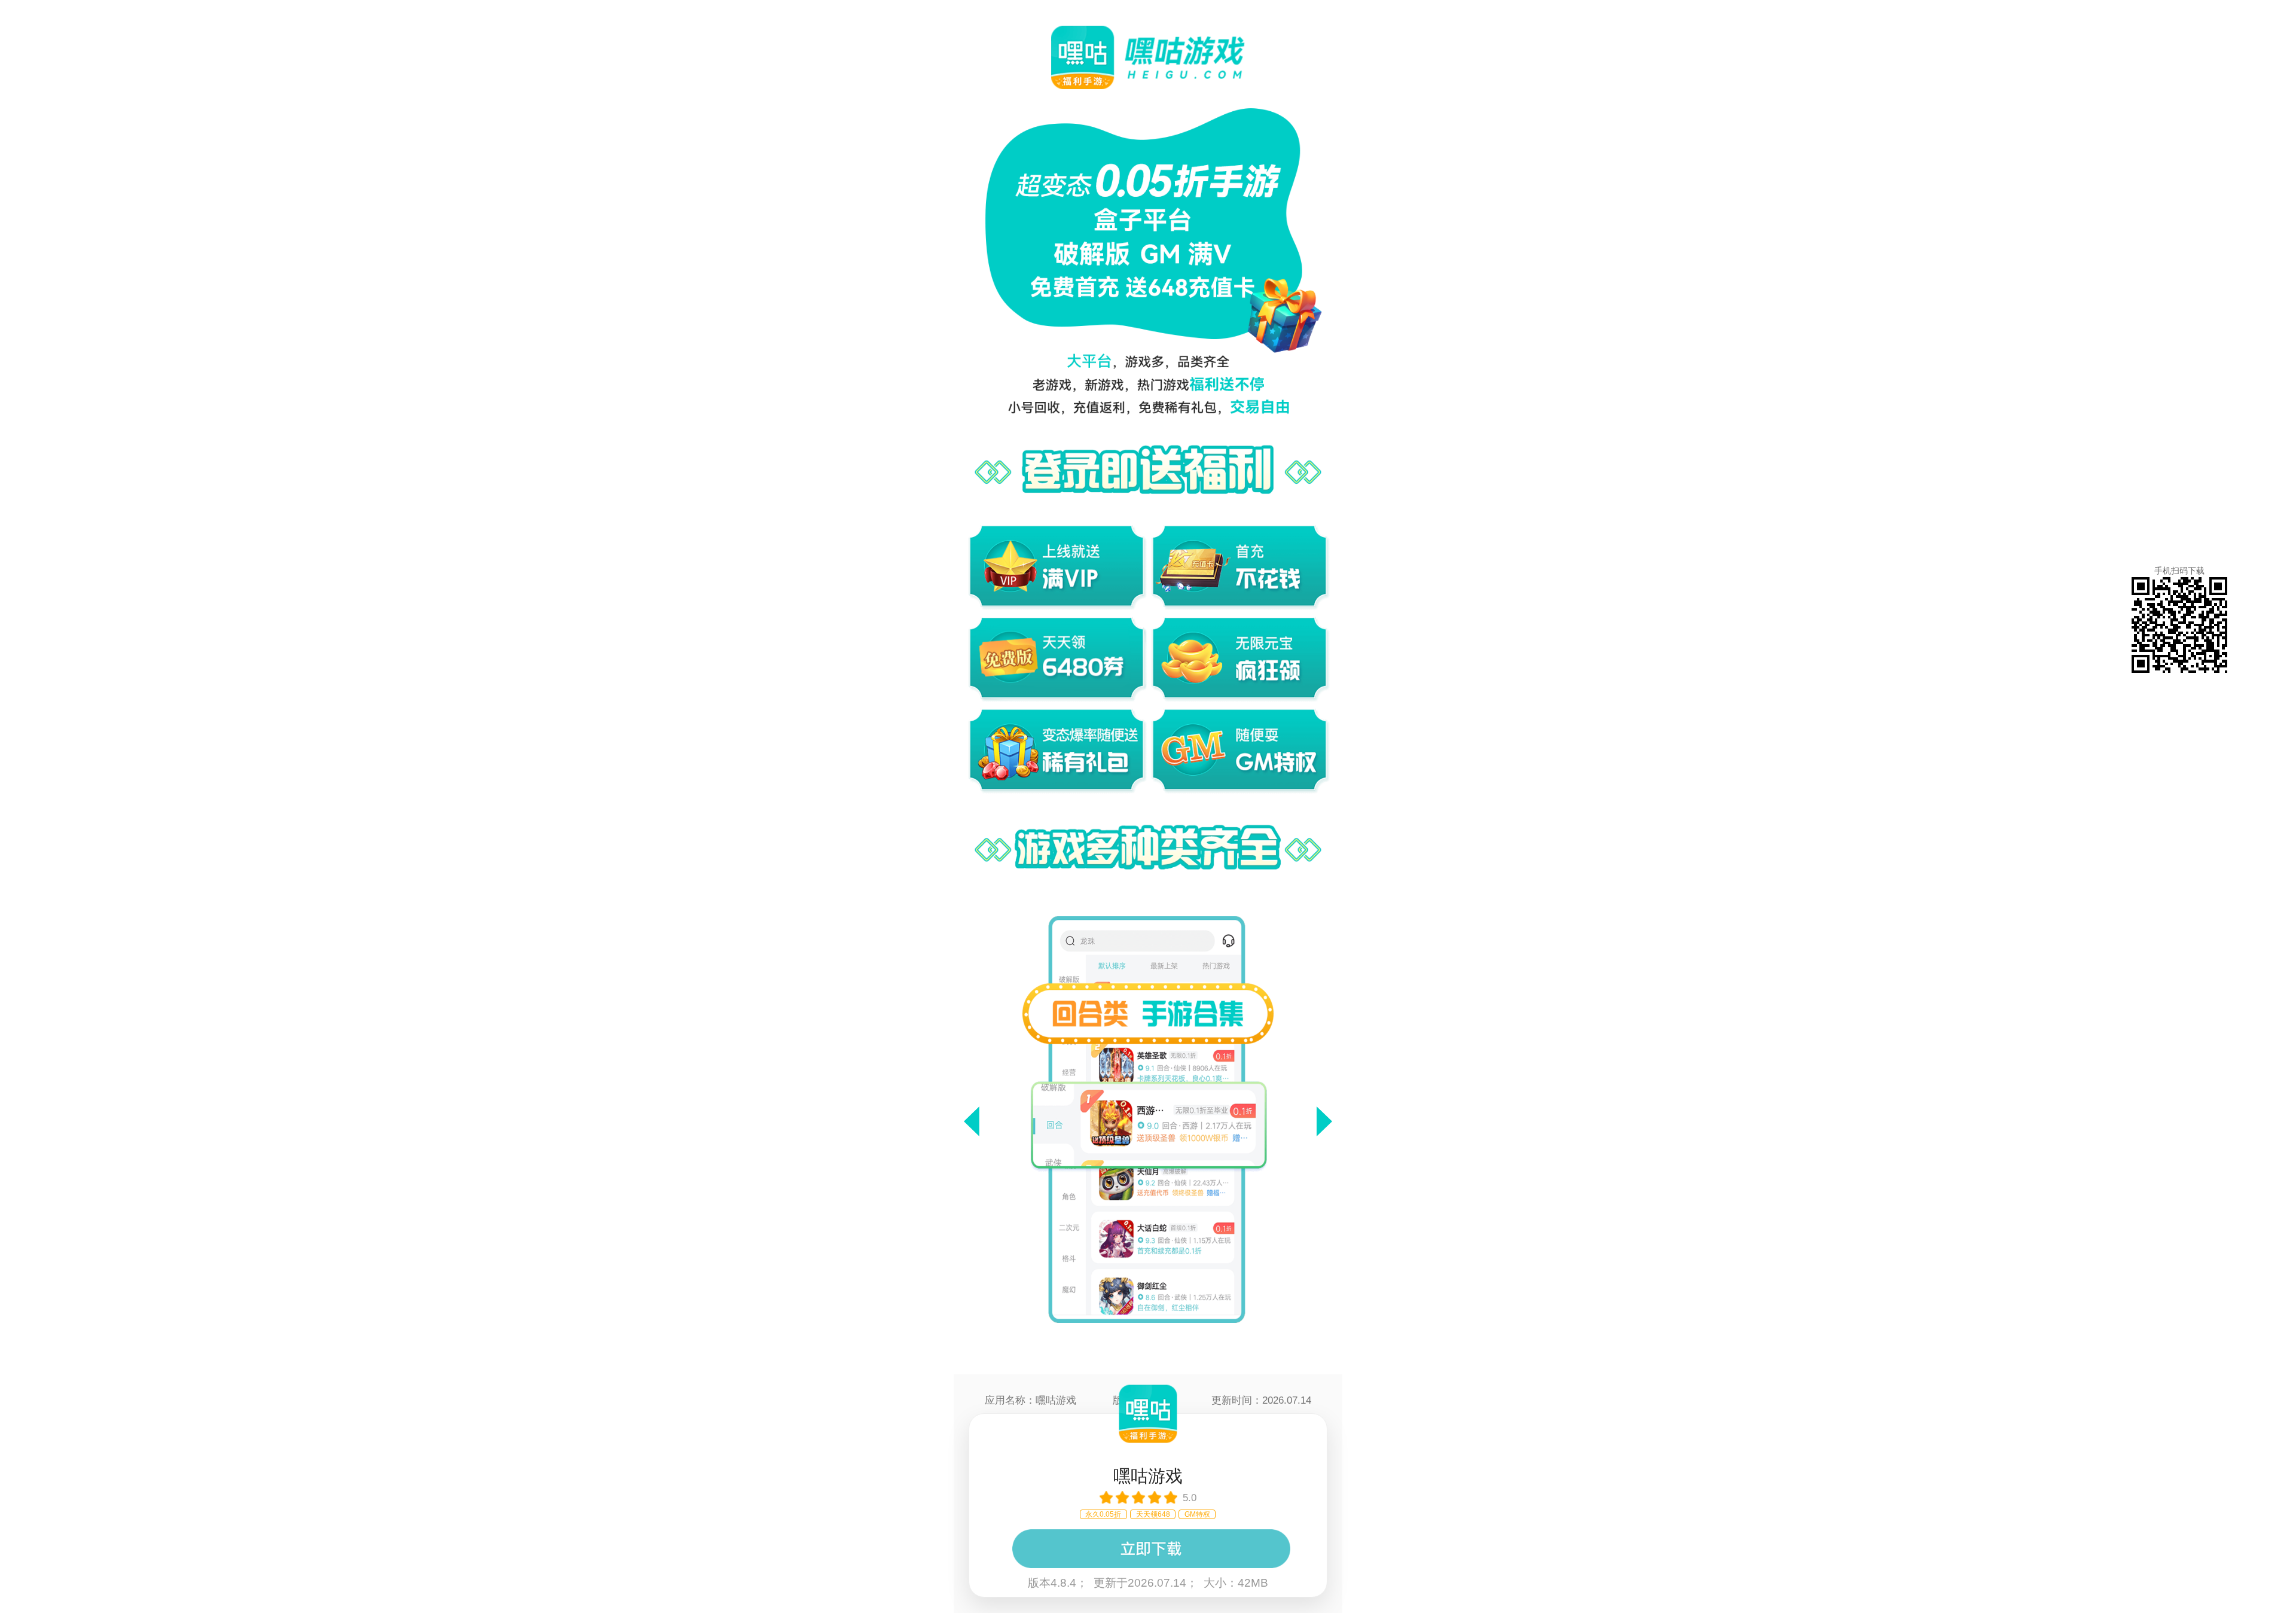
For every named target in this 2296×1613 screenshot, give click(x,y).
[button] (972, 1121)
